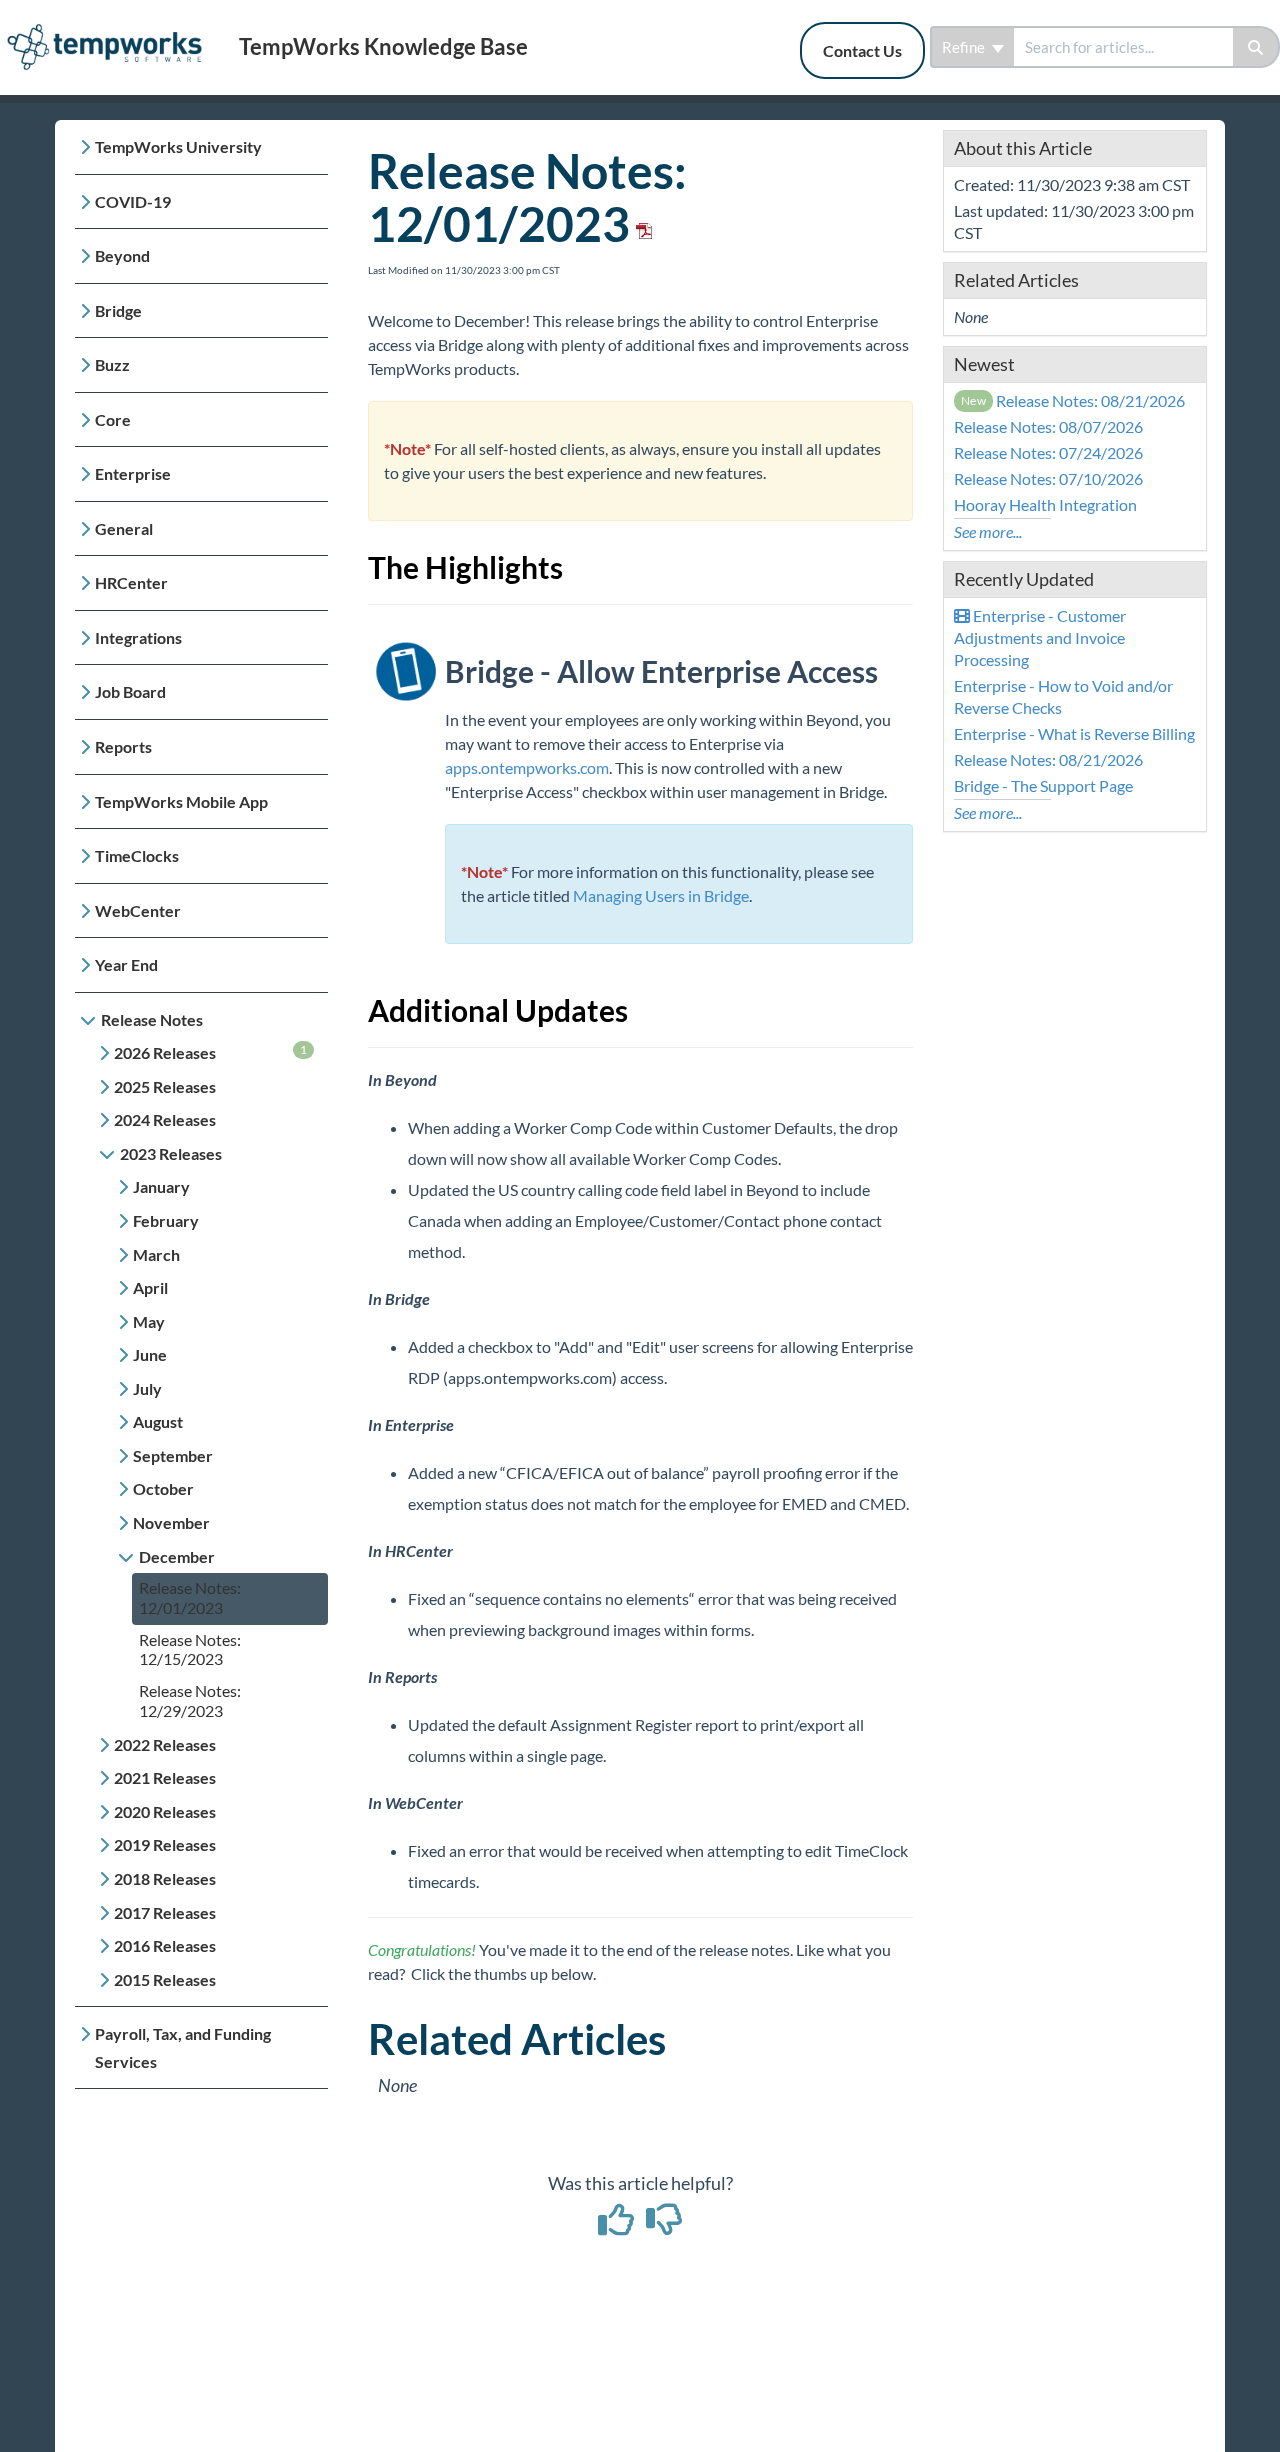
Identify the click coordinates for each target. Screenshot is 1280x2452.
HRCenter (131, 582)
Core (113, 419)
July (147, 1388)
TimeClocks (137, 855)
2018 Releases (165, 1878)
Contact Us (862, 50)
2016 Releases (165, 1945)
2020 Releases (165, 1811)
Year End (126, 964)
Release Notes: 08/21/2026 (1073, 400)
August (158, 1421)
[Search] (1256, 47)
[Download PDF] (641, 223)
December (177, 1556)
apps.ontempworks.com (527, 767)
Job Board (130, 691)
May (149, 1321)
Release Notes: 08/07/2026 (1048, 426)
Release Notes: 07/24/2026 (1048, 452)
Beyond (122, 255)
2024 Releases (165, 1119)
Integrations (138, 637)
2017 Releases (165, 1912)
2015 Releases (165, 1979)
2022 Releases (165, 1744)
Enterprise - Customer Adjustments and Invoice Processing (1040, 637)
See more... (988, 531)
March (156, 1254)
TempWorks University (178, 146)
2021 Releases (165, 1777)
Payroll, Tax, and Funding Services (183, 2047)
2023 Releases (171, 1153)
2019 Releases (165, 1844)
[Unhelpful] (664, 2226)
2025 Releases (165, 1086)
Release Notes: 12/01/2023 (190, 1597)
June (150, 1354)
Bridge (118, 310)
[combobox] (1123, 47)
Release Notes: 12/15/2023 (190, 1649)
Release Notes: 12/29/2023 (190, 1700)
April (150, 1287)
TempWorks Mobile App (181, 801)
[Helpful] (618, 2226)
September (173, 1455)
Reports (123, 746)
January (161, 1186)
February (166, 1220)
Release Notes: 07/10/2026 (1048, 478)
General (124, 528)
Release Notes (152, 1019)
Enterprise (133, 473)
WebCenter (138, 910)
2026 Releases (210, 1052)
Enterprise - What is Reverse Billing (1074, 733)
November (171, 1522)
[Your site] (112, 26)
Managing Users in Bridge (661, 895)
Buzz (112, 364)
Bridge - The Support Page (1043, 785)
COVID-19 (133, 201)
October (163, 1488)
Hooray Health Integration (1045, 504)
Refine (965, 47)
